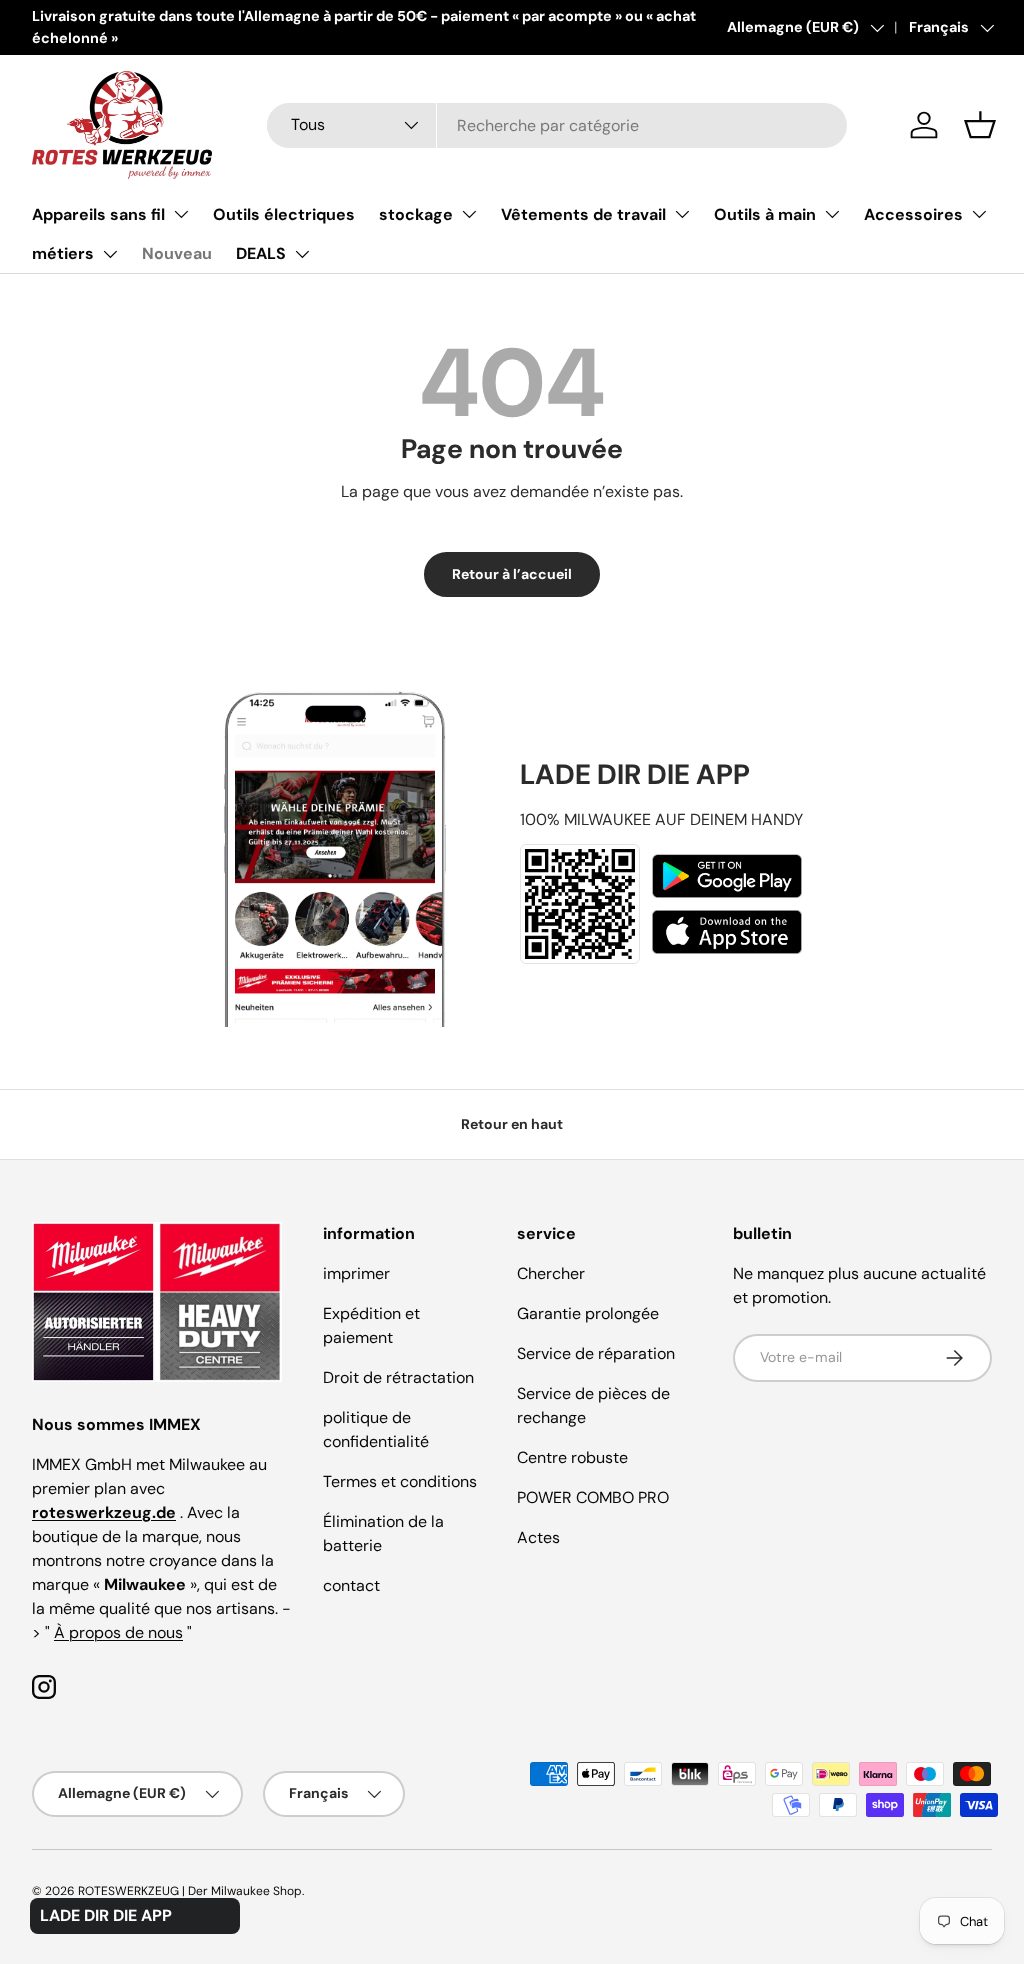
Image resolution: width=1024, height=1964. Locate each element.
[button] (980, 125)
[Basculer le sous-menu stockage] (469, 214)
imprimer (356, 1273)
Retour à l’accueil (512, 574)
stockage (416, 214)
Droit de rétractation (398, 1377)
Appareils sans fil (98, 214)
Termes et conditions (400, 1481)
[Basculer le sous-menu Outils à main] (832, 214)
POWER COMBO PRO (593, 1497)
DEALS (261, 253)
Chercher (551, 1273)
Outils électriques (284, 214)
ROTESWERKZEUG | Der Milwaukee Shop (190, 1891)
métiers (63, 253)
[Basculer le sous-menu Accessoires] (979, 214)
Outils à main (765, 214)
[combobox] (557, 125)
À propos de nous (118, 1632)
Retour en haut (512, 1124)
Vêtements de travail (583, 214)
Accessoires (913, 214)
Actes (538, 1537)
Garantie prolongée (588, 1313)
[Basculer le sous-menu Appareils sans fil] (181, 214)
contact (351, 1585)
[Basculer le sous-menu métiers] (110, 254)
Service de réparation (596, 1353)
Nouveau (177, 253)
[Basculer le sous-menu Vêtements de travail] (682, 214)
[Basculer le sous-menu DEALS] (302, 254)
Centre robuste (572, 1457)
